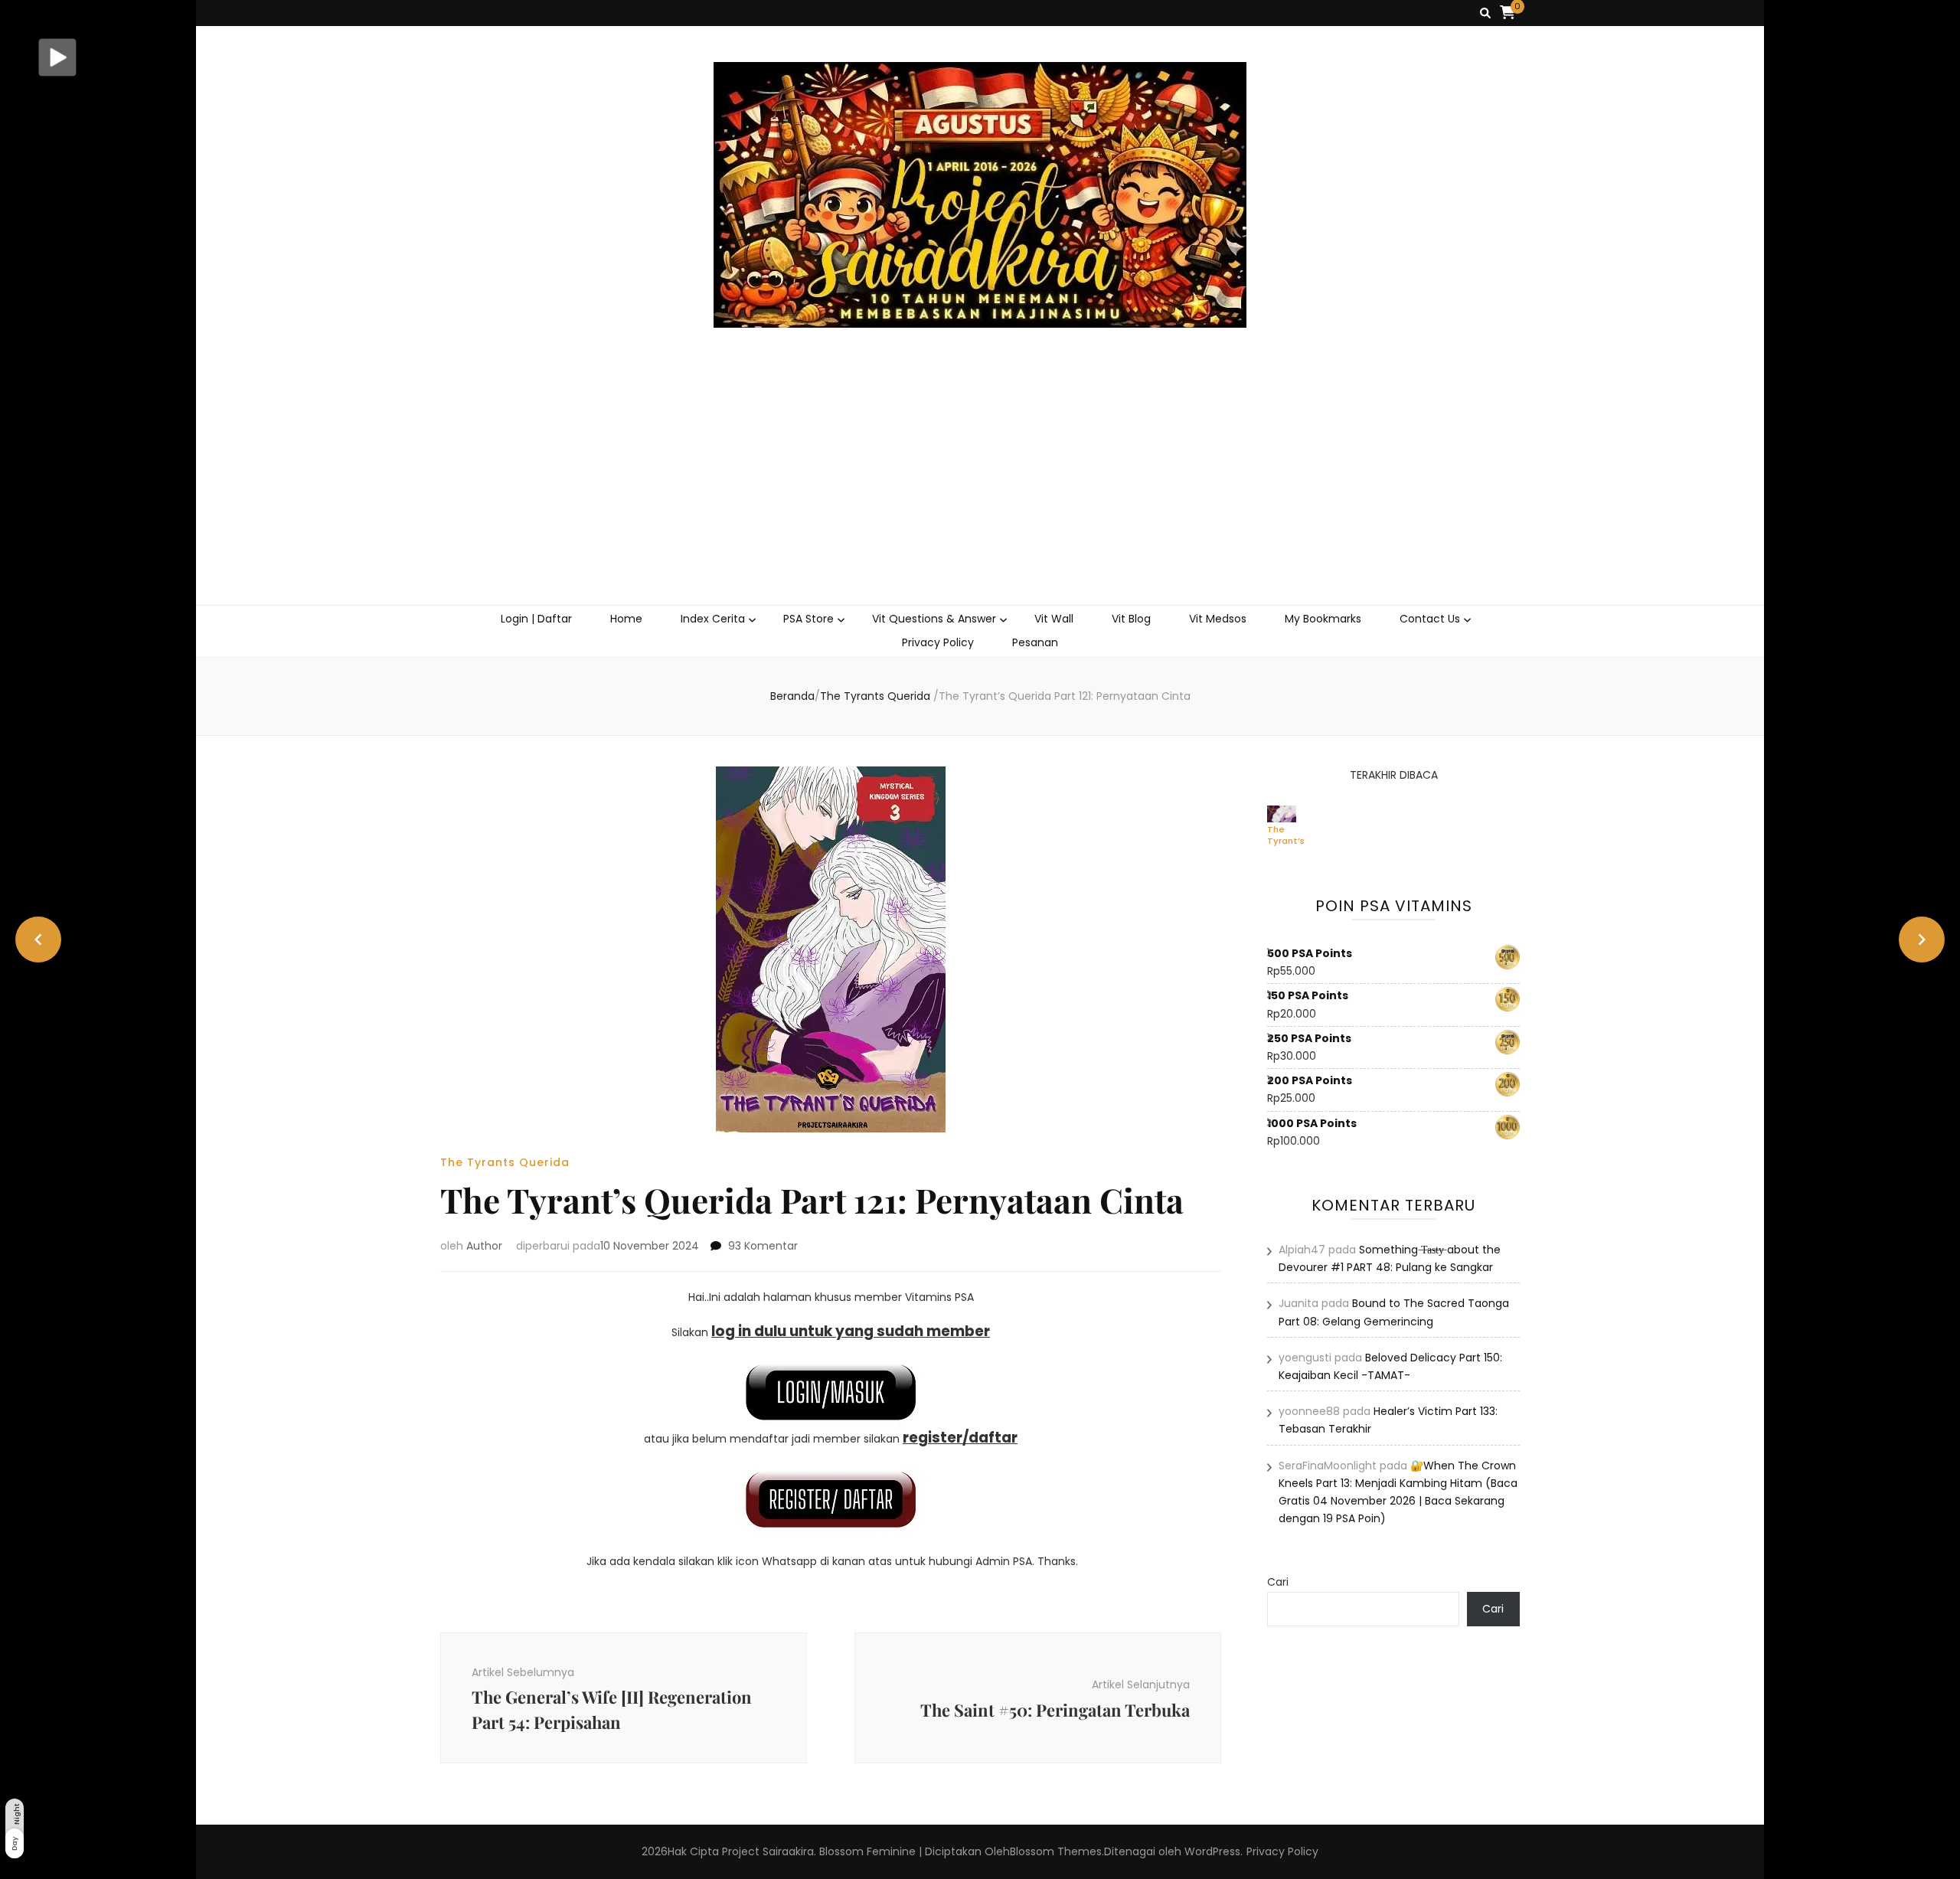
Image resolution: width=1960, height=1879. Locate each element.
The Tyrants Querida (505, 1162)
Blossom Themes (1056, 1851)
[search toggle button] (1485, 13)
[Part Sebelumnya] (38, 939)
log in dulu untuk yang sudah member (851, 1331)
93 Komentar (763, 1246)
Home (626, 619)
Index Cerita (713, 619)
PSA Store (808, 619)
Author (484, 1246)
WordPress (1212, 1851)
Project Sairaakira (768, 1851)
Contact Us (1430, 619)
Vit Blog (1131, 619)
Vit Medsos (1218, 619)
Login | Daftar (536, 619)
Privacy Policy (938, 642)
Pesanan (1035, 642)
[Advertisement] (980, 490)
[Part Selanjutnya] (1922, 939)
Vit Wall (1054, 619)
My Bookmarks (1323, 619)
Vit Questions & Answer (934, 619)
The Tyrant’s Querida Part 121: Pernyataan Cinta (1294, 835)
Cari (1278, 1582)
